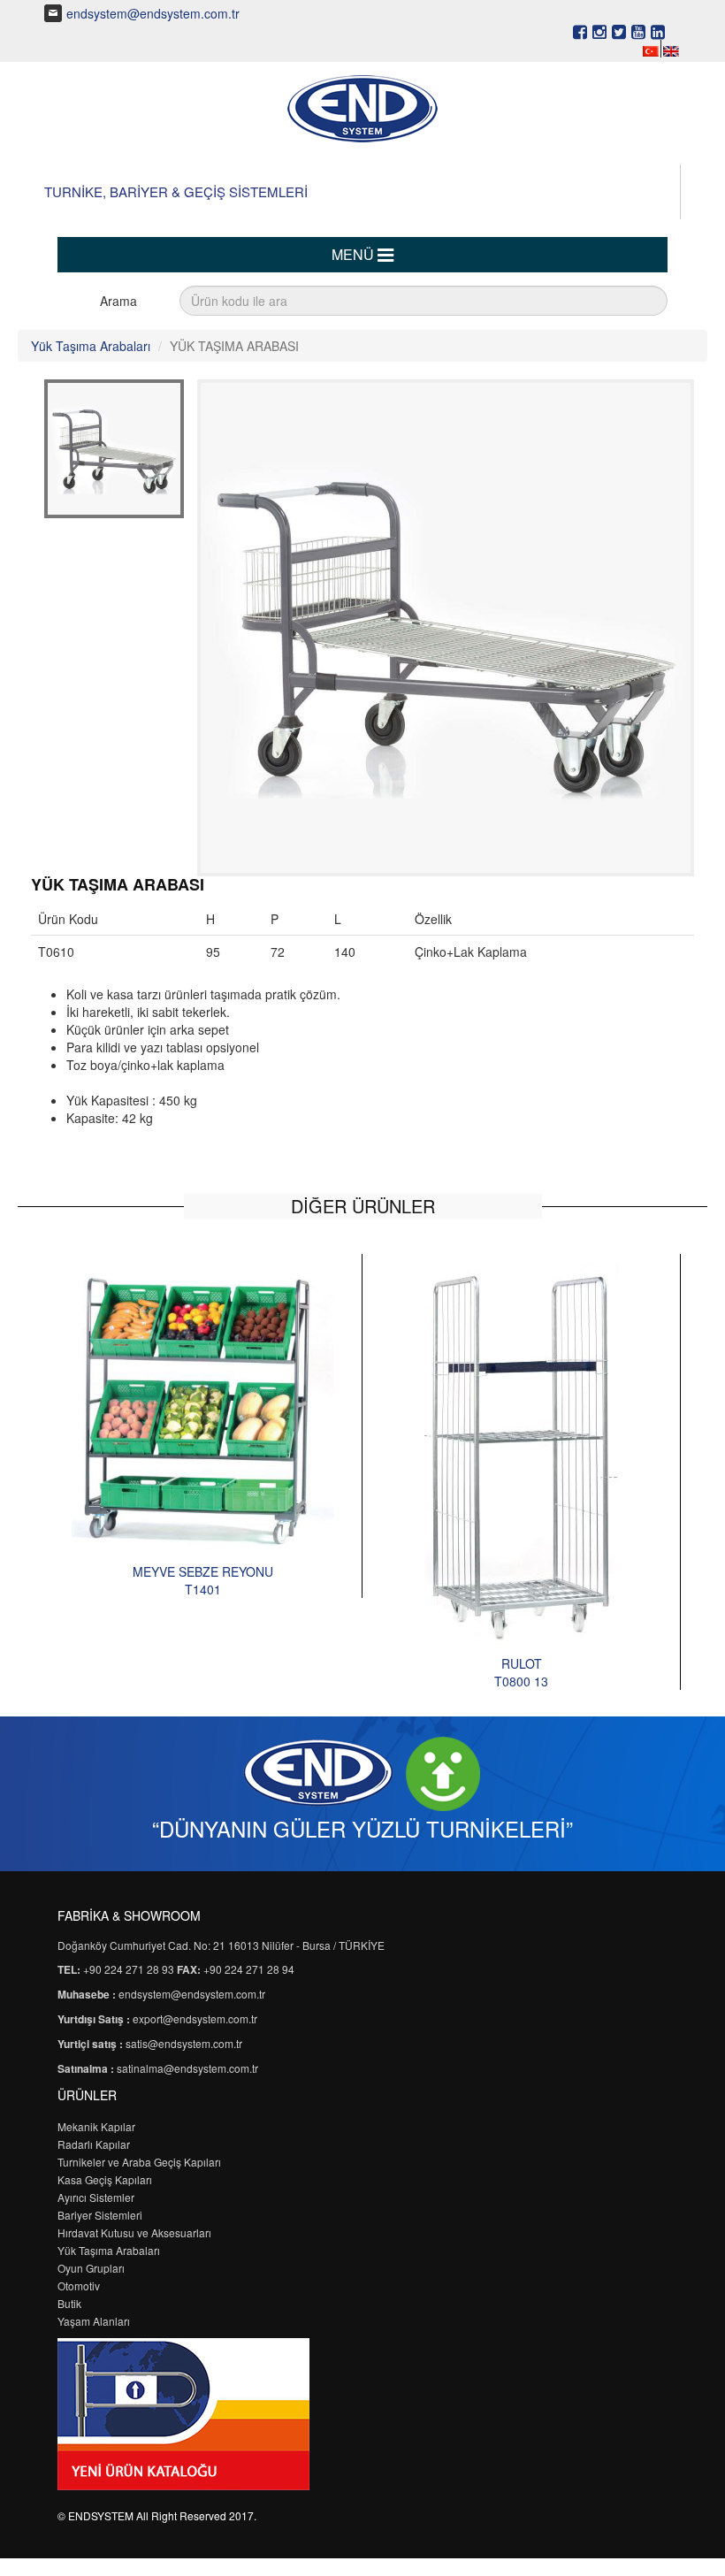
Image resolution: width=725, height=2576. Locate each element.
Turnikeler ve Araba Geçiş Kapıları (139, 2162)
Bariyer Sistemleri (100, 2215)
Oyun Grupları (91, 2268)
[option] (203, 1426)
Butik (69, 2303)
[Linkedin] (658, 31)
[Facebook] (580, 31)
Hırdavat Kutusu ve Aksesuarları (134, 2232)
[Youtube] (638, 31)
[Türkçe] (651, 50)
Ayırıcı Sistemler (96, 2197)
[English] (671, 50)
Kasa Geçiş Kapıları (105, 2179)
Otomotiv (79, 2286)
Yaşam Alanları (94, 2321)
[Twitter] (619, 31)
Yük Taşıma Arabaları (91, 346)
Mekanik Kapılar (96, 2126)
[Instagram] (599, 31)
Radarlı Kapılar (94, 2144)
